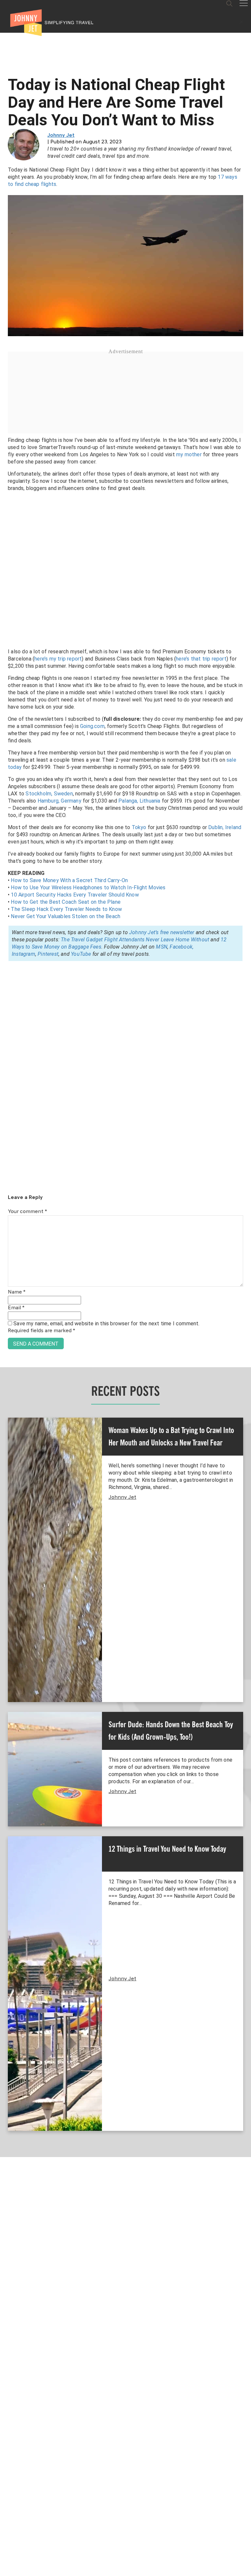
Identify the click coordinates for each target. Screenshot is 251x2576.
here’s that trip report (201, 659)
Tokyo (139, 827)
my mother (189, 454)
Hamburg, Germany (59, 801)
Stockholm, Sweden (49, 794)
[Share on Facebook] (7, 1266)
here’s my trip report (58, 659)
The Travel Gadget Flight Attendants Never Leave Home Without (135, 940)
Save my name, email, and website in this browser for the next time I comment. (106, 1324)
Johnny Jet (61, 136)
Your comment (27, 1212)
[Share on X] (7, 1281)
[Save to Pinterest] (7, 1295)
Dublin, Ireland (225, 827)
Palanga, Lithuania (139, 801)
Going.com (92, 726)
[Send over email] (7, 1310)
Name (17, 1292)
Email (16, 1308)
